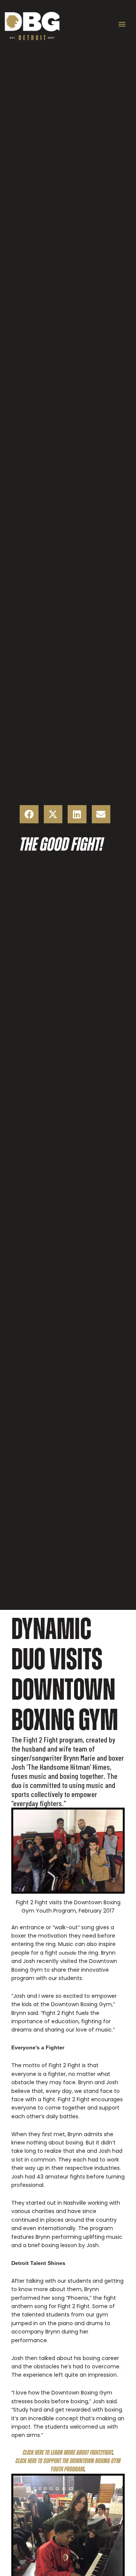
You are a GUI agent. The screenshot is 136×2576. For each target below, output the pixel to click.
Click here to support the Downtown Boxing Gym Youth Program (68, 2465)
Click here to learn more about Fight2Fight (68, 2452)
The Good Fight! (61, 844)
